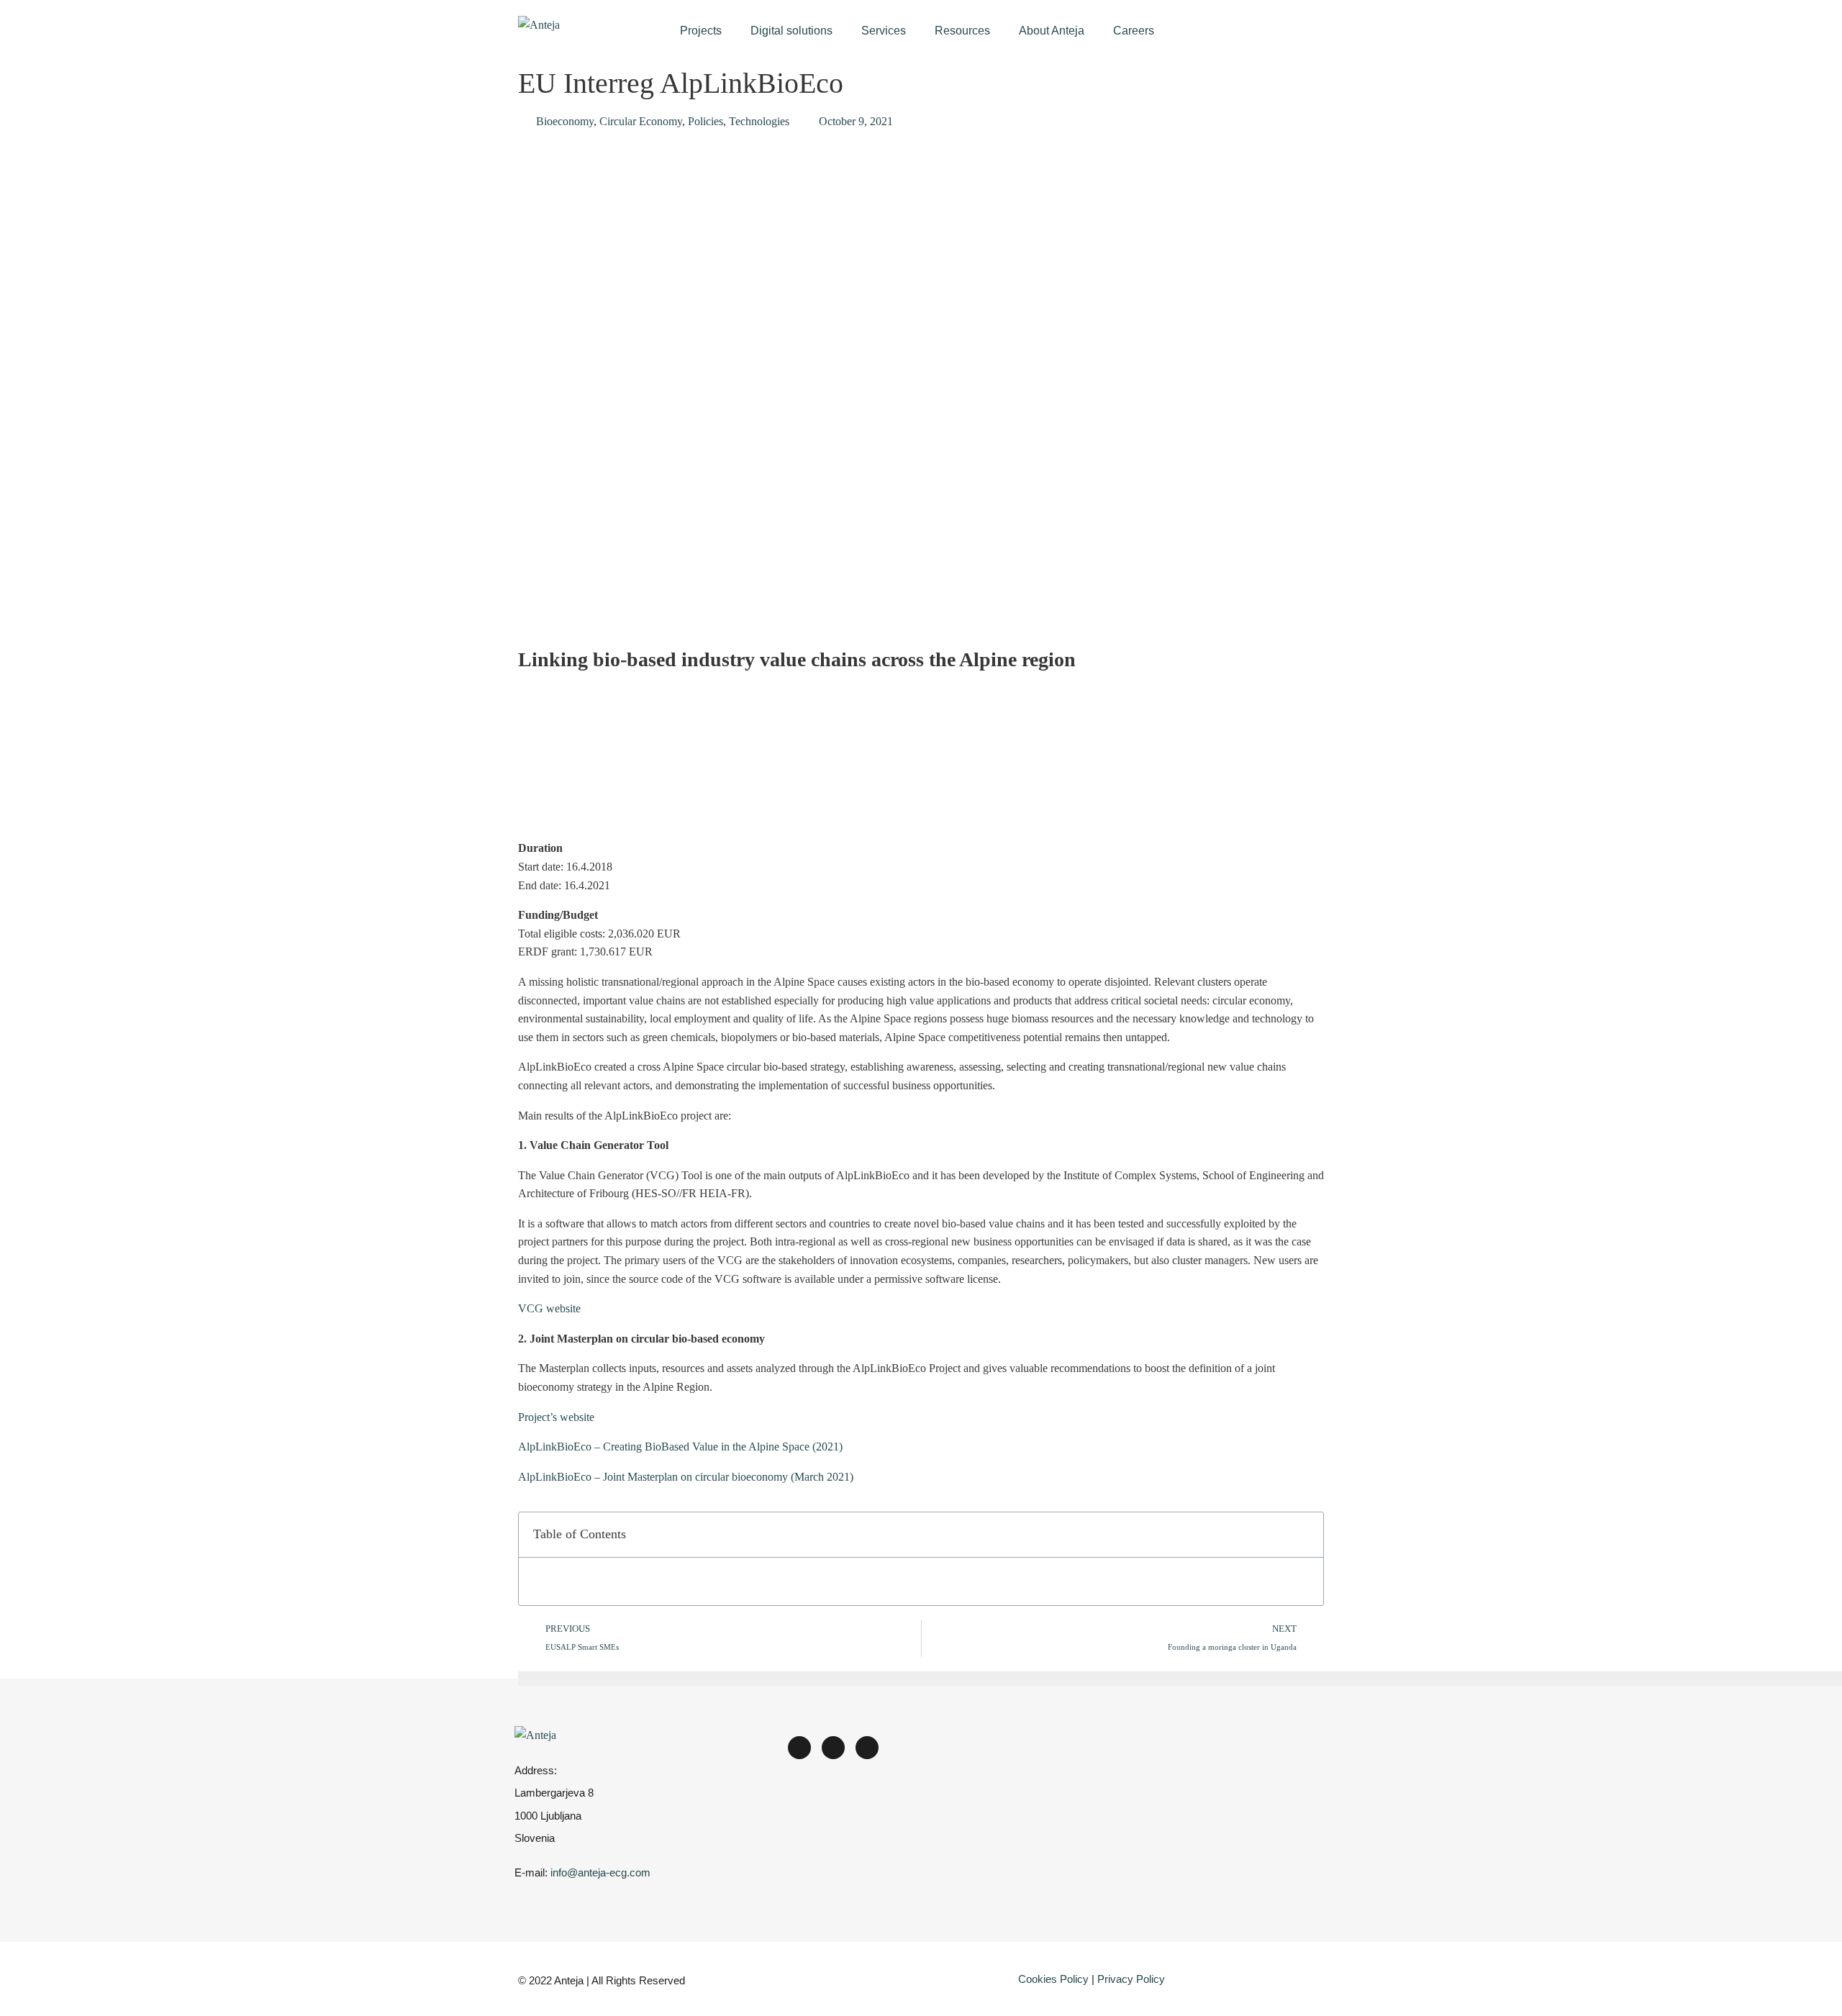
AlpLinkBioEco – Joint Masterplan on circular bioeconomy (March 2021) (686, 1477)
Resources (962, 31)
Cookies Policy (1053, 1979)
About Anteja (1052, 31)
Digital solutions (791, 31)
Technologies (759, 121)
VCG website (549, 1308)
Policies (706, 121)
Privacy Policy (1131, 1979)
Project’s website (556, 1417)
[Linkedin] (799, 1748)
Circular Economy (641, 121)
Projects (701, 31)
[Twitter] (867, 1748)
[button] (1305, 1535)
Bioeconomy (565, 121)
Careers (1134, 31)
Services (884, 31)
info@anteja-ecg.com (600, 1872)
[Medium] (833, 1748)
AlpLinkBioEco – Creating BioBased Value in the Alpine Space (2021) (680, 1447)
